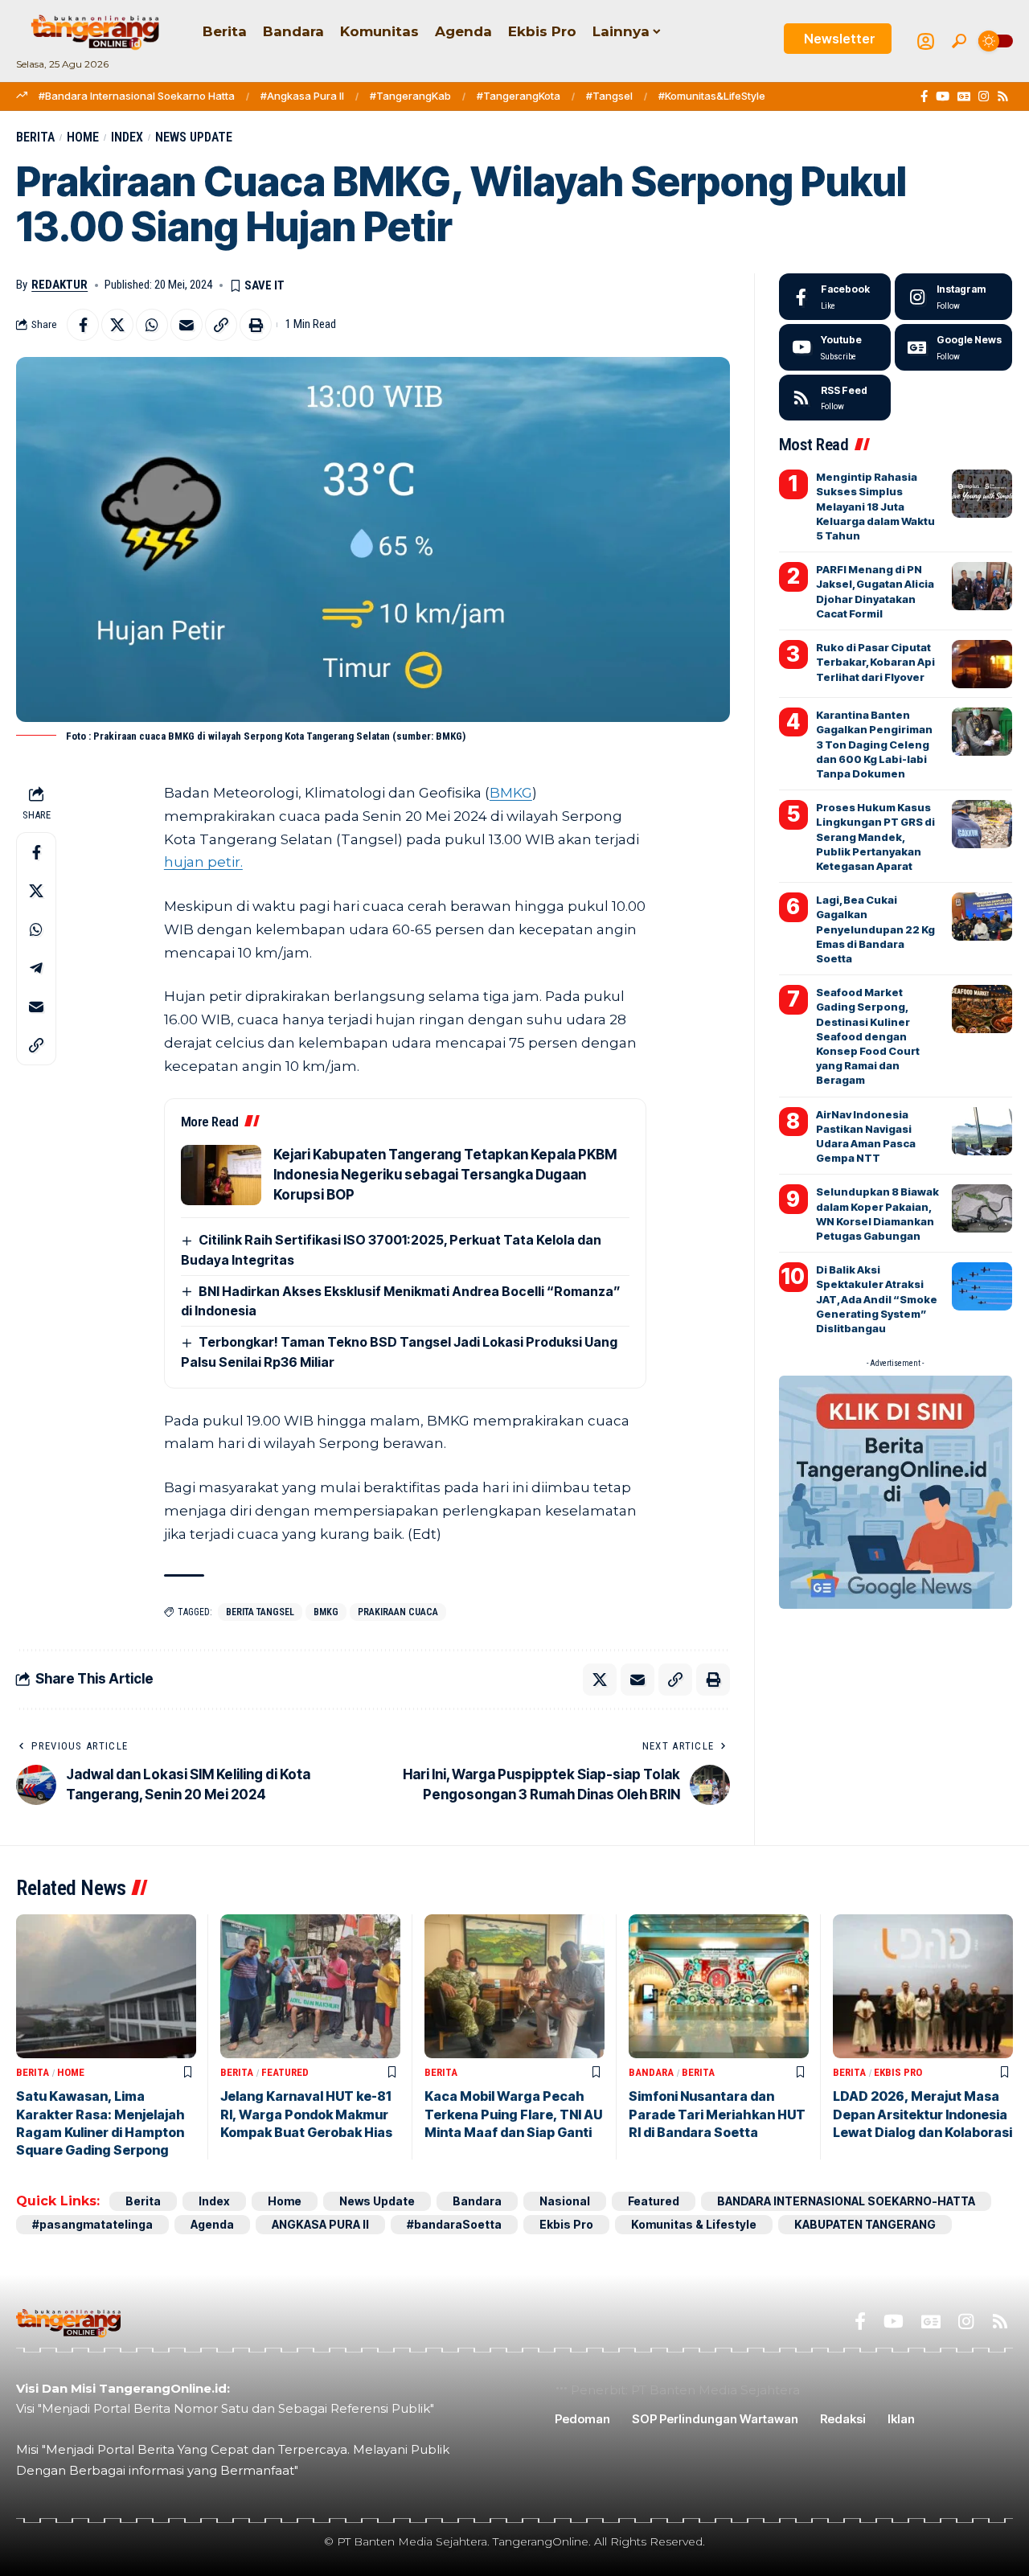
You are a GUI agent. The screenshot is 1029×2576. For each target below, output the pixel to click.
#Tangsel (609, 96)
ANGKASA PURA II (320, 2224)
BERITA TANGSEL (260, 1612)
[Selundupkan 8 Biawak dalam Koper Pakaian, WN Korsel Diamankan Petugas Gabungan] (982, 1208)
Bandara (651, 2072)
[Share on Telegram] (36, 967)
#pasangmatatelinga (92, 2224)
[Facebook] (924, 96)
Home (83, 137)
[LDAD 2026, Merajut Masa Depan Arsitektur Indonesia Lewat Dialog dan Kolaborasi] (923, 1986)
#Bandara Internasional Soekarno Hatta (137, 96)
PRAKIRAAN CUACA (398, 1612)
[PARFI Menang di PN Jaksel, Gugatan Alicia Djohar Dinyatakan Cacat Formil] (982, 586)
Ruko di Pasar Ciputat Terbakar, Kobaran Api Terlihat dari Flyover (875, 662)
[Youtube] (835, 347)
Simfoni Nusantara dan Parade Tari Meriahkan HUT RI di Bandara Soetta (717, 2114)
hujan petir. (203, 862)
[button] (959, 41)
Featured (285, 2072)
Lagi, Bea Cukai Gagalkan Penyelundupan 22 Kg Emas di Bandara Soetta (875, 929)
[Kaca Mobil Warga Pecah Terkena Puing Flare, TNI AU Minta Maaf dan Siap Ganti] (514, 1986)
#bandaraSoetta (454, 2224)
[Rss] (1003, 96)
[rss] (835, 398)
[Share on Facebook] (83, 325)
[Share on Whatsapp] (152, 325)
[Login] (926, 41)
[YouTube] (943, 96)
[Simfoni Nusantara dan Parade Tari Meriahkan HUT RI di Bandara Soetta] (719, 1986)
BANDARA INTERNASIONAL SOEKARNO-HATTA (846, 2201)
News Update (194, 137)
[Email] (187, 325)
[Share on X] (117, 325)
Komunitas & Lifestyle (694, 2224)
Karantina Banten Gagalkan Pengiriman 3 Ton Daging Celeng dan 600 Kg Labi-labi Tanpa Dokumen (874, 744)
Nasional (565, 2201)
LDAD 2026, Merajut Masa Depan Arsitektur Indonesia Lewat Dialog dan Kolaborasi (922, 2114)
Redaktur (59, 285)
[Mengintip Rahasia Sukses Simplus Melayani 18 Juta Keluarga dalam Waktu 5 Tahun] (982, 494)
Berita (35, 137)
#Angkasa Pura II (302, 96)
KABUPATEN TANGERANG (865, 2224)
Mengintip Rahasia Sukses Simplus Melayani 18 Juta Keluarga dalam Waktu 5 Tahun (875, 506)
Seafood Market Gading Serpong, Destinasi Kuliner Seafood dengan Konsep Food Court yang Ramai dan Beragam (868, 1036)
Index (127, 137)
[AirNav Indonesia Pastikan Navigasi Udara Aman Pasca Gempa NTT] (982, 1131)
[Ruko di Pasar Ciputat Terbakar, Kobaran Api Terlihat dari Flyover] (982, 664)
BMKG (511, 793)
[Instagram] (984, 96)
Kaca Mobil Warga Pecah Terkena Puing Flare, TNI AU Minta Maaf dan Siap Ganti (513, 2114)
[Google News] (964, 96)
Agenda (212, 2224)
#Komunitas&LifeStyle (712, 96)
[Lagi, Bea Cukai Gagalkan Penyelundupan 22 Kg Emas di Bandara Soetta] (982, 917)
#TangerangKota (519, 96)
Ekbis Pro (898, 2072)
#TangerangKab (410, 96)
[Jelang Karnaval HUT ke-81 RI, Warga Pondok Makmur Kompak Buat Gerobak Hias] (310, 1986)
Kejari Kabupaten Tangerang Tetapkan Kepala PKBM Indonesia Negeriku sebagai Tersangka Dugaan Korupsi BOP (445, 1175)
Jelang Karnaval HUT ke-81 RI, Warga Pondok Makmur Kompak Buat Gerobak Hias (306, 2114)
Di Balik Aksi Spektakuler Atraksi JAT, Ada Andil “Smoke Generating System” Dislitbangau (877, 1299)
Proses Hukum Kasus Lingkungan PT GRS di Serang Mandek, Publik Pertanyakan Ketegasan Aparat (875, 837)
